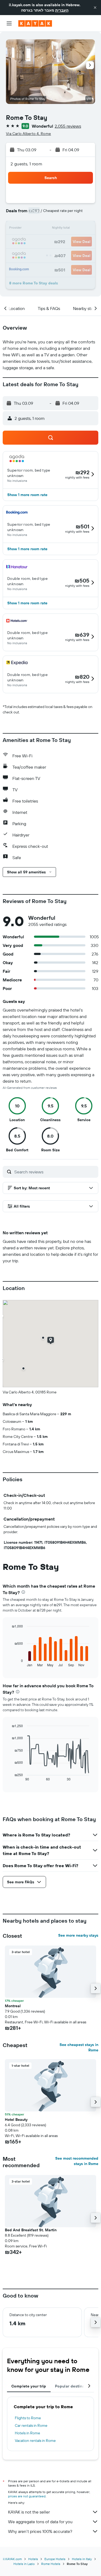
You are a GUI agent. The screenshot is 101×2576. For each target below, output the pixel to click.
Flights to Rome (28, 2418)
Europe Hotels (55, 2559)
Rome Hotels (51, 2564)
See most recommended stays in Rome (77, 2161)
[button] (95, 8)
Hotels (33, 2559)
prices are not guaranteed (27, 2496)
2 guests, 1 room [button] (26, 164)
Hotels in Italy (82, 2559)
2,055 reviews (68, 126)
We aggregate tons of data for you (40, 2522)
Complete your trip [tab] (29, 2386)
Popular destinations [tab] (74, 2386)
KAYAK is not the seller (29, 2512)
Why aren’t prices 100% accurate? (40, 2531)
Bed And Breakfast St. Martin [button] (31, 2230)
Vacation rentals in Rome (35, 2441)
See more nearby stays (78, 1935)
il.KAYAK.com (12, 2559)
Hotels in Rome (27, 2433)
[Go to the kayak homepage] (35, 23)
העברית (62, 10)
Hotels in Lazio (24, 2564)
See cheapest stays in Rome (79, 2047)
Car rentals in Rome (31, 2425)
